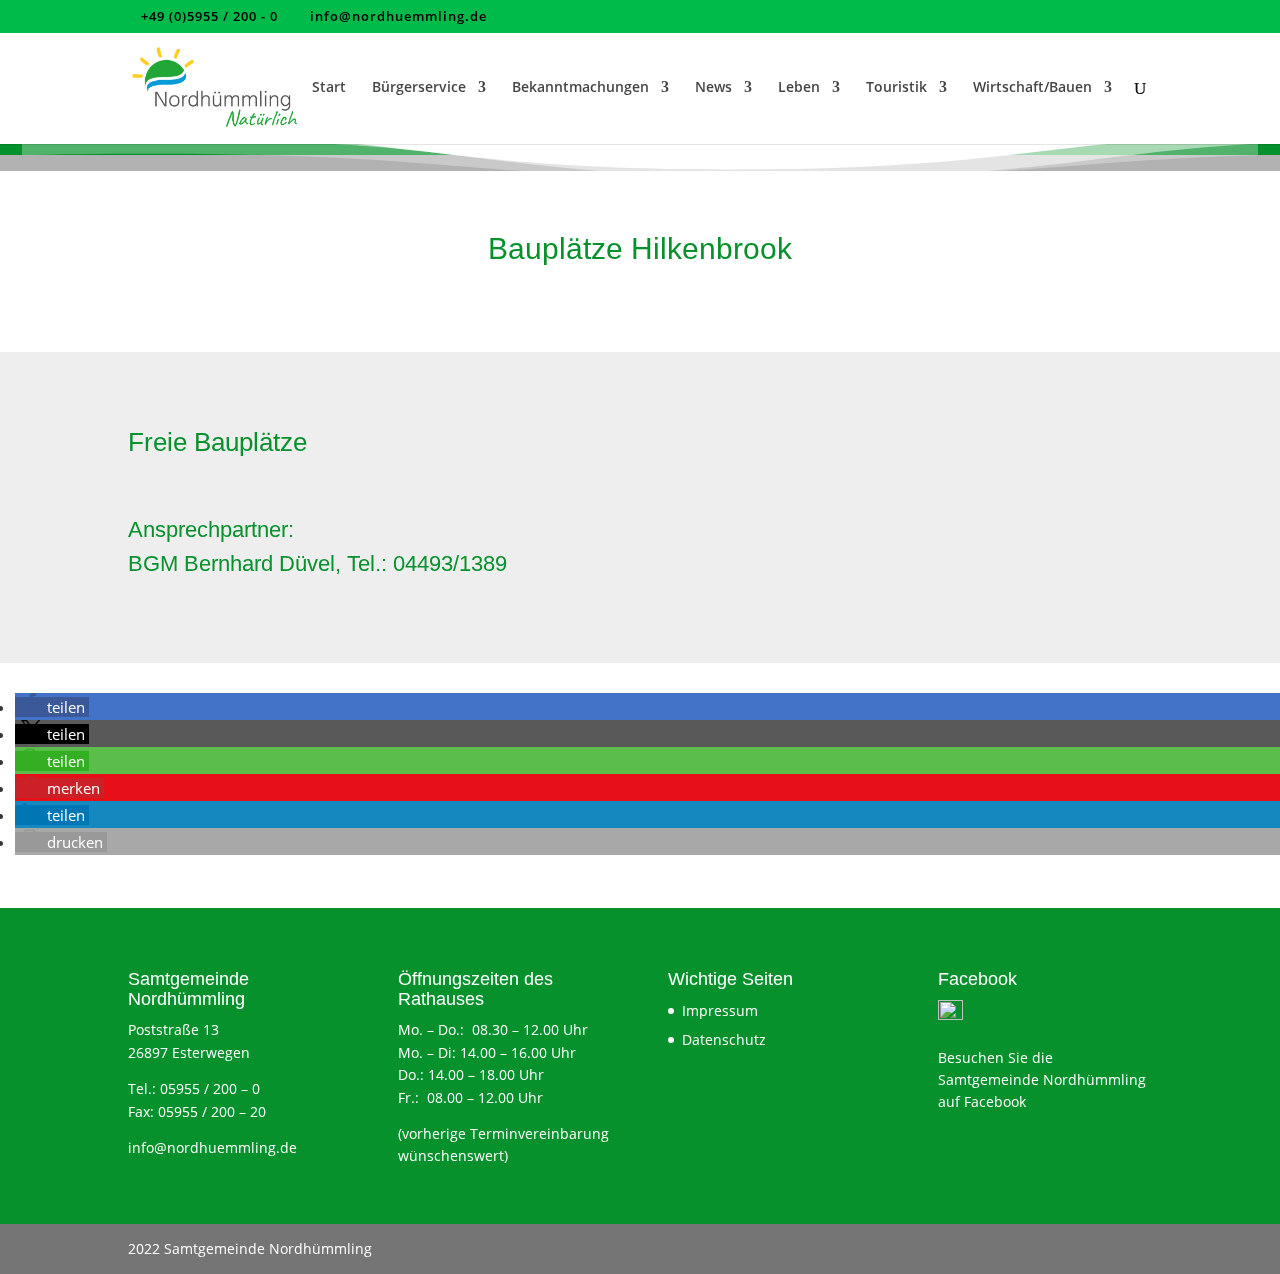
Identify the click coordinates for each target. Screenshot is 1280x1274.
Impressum (720, 1010)
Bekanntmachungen (580, 88)
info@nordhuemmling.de (212, 1147)
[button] (52, 707)
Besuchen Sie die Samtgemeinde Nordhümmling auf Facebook (1042, 1080)
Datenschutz (724, 1039)
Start (329, 88)
